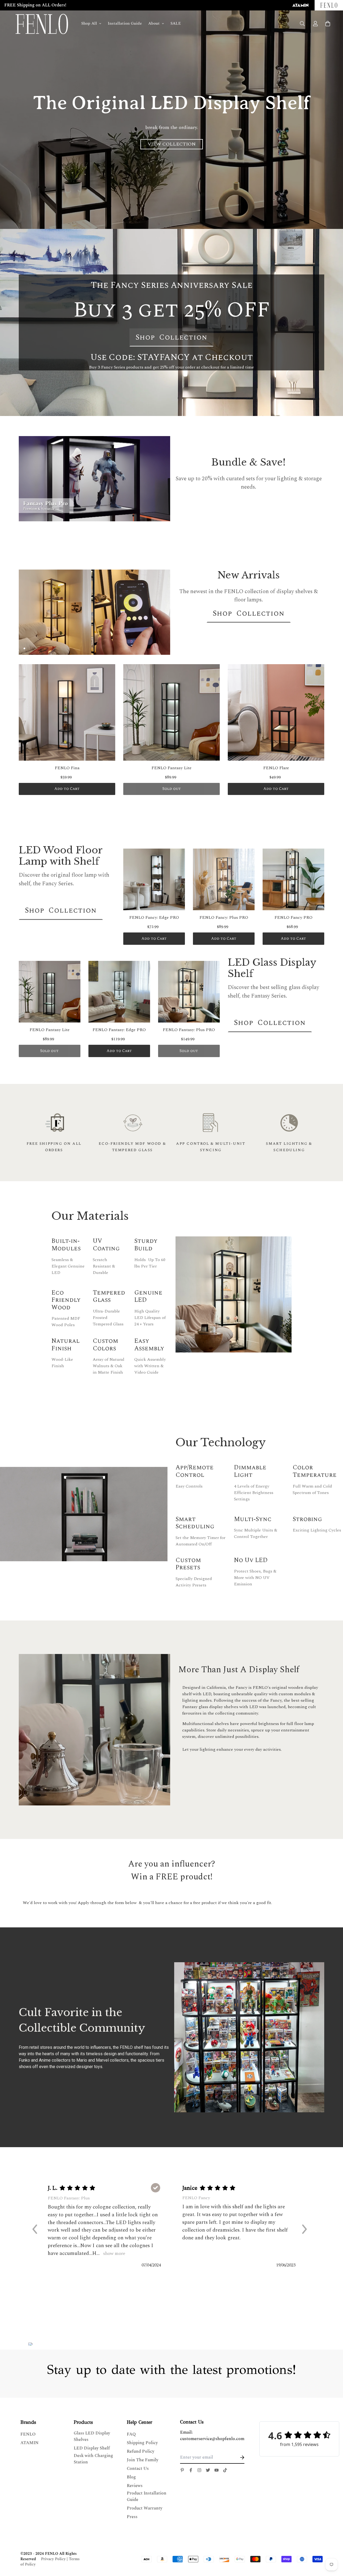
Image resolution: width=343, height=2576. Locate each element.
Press (132, 2517)
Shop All (89, 23)
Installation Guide (125, 23)
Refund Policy (141, 2451)
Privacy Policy (53, 2559)
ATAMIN (29, 2443)
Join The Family (143, 2460)
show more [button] (113, 2254)
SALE (176, 23)
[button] (37, 2229)
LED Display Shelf (92, 2448)
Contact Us (138, 2469)
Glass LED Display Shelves (92, 2436)
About (154, 23)
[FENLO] (42, 24)
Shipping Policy (142, 2443)
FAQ (131, 2434)
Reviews (135, 2486)
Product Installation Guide (147, 2496)
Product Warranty (145, 2508)
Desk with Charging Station (93, 2459)
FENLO (28, 2434)
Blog (131, 2477)
